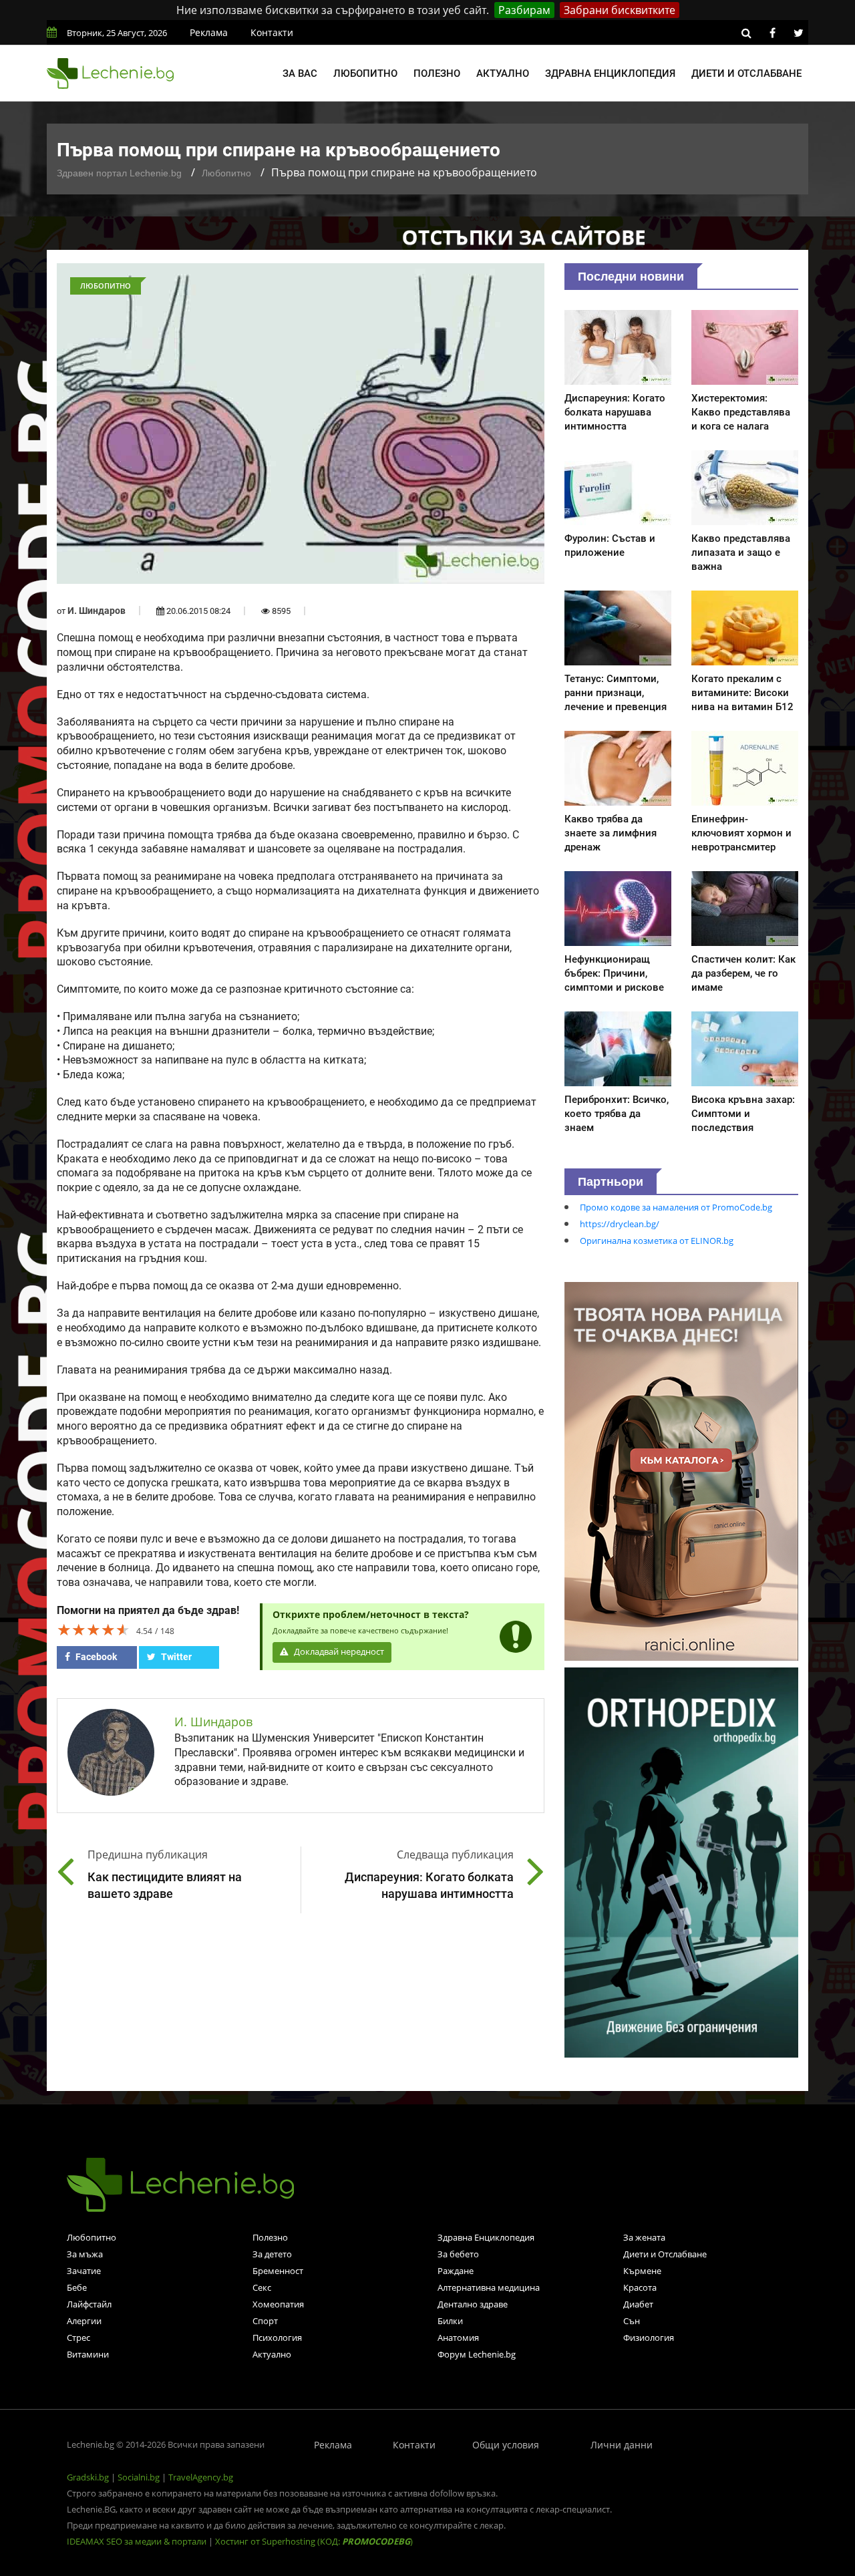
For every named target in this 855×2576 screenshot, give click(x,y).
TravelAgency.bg (201, 2477)
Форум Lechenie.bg (477, 2354)
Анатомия (458, 2338)
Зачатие (84, 2271)
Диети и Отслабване (665, 2254)
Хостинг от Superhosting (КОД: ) (314, 2541)
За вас (300, 73)
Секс (262, 2287)
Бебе (77, 2287)
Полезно (437, 73)
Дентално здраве (473, 2304)
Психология (277, 2338)
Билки (450, 2321)
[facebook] (772, 33)
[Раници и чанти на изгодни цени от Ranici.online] (681, 1470)
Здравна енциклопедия (610, 73)
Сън (632, 2321)
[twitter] (798, 33)
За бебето (458, 2254)
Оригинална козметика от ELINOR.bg (657, 1241)
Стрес (78, 2338)
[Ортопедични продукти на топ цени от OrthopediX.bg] (681, 1861)
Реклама (209, 32)
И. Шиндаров (97, 611)
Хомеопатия (278, 2304)
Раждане (456, 2271)
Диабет (638, 2304)
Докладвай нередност (338, 1652)
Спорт (265, 2321)
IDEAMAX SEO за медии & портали (138, 2541)
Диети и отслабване (746, 73)
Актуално (503, 73)
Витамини (88, 2354)
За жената (644, 2237)
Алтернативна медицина (489, 2287)
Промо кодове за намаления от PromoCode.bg (676, 1207)
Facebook (95, 1657)
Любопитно (365, 73)
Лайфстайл (89, 2304)
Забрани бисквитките (620, 10)
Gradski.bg (88, 2477)
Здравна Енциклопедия (486, 2237)
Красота (640, 2287)
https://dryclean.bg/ (620, 1224)
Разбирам (524, 10)
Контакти (272, 32)
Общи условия (506, 2445)
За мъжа (85, 2254)
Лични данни (622, 2445)
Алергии (84, 2321)
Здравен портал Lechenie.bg (119, 173)
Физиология (649, 2338)
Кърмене (642, 2271)
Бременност (278, 2271)
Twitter (175, 1657)
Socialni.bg (139, 2477)
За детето (272, 2254)
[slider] (94, 1629)
